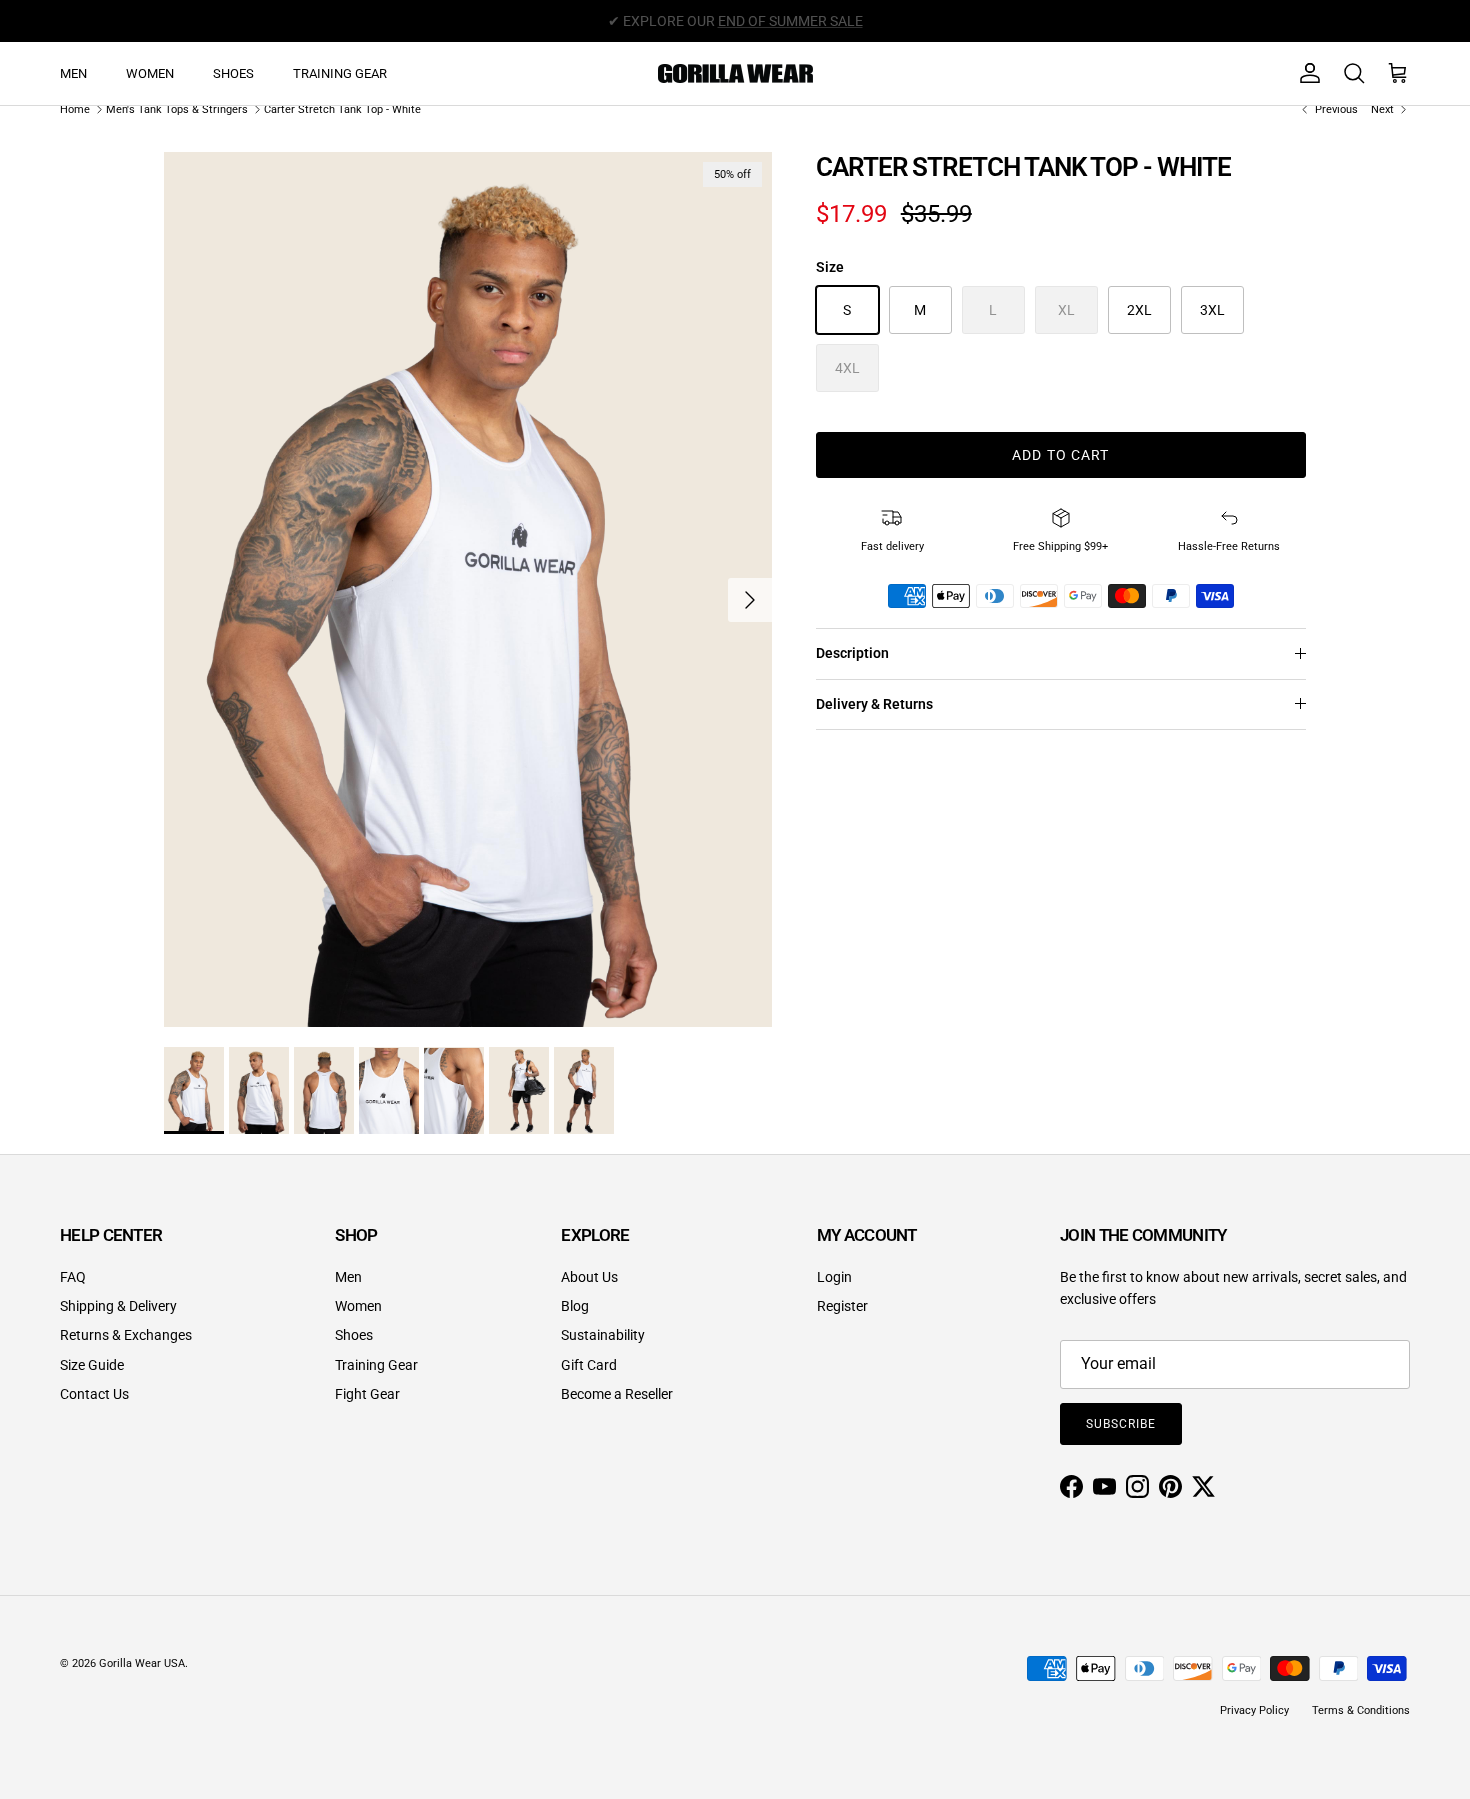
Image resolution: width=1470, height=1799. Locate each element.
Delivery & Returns (874, 704)
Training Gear (376, 1365)
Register (842, 1306)
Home (75, 109)
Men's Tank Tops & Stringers (177, 109)
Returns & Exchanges (126, 1335)
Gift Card (589, 1365)
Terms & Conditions (1361, 1710)
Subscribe (1121, 1424)
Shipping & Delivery (118, 1306)
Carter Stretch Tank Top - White (342, 109)
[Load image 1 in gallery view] (468, 589)
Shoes (354, 1335)
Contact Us (94, 1394)
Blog (575, 1306)
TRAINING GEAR (340, 73)
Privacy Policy (1254, 1710)
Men (348, 1277)
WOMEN (150, 73)
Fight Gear (367, 1394)
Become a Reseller (617, 1394)
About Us (589, 1277)
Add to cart (1060, 455)
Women (358, 1306)
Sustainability (603, 1335)
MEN (73, 73)
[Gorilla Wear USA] (735, 73)
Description (852, 653)
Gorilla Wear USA (142, 1663)
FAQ (73, 1277)
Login (834, 1277)
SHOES (233, 73)
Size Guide (92, 1365)
